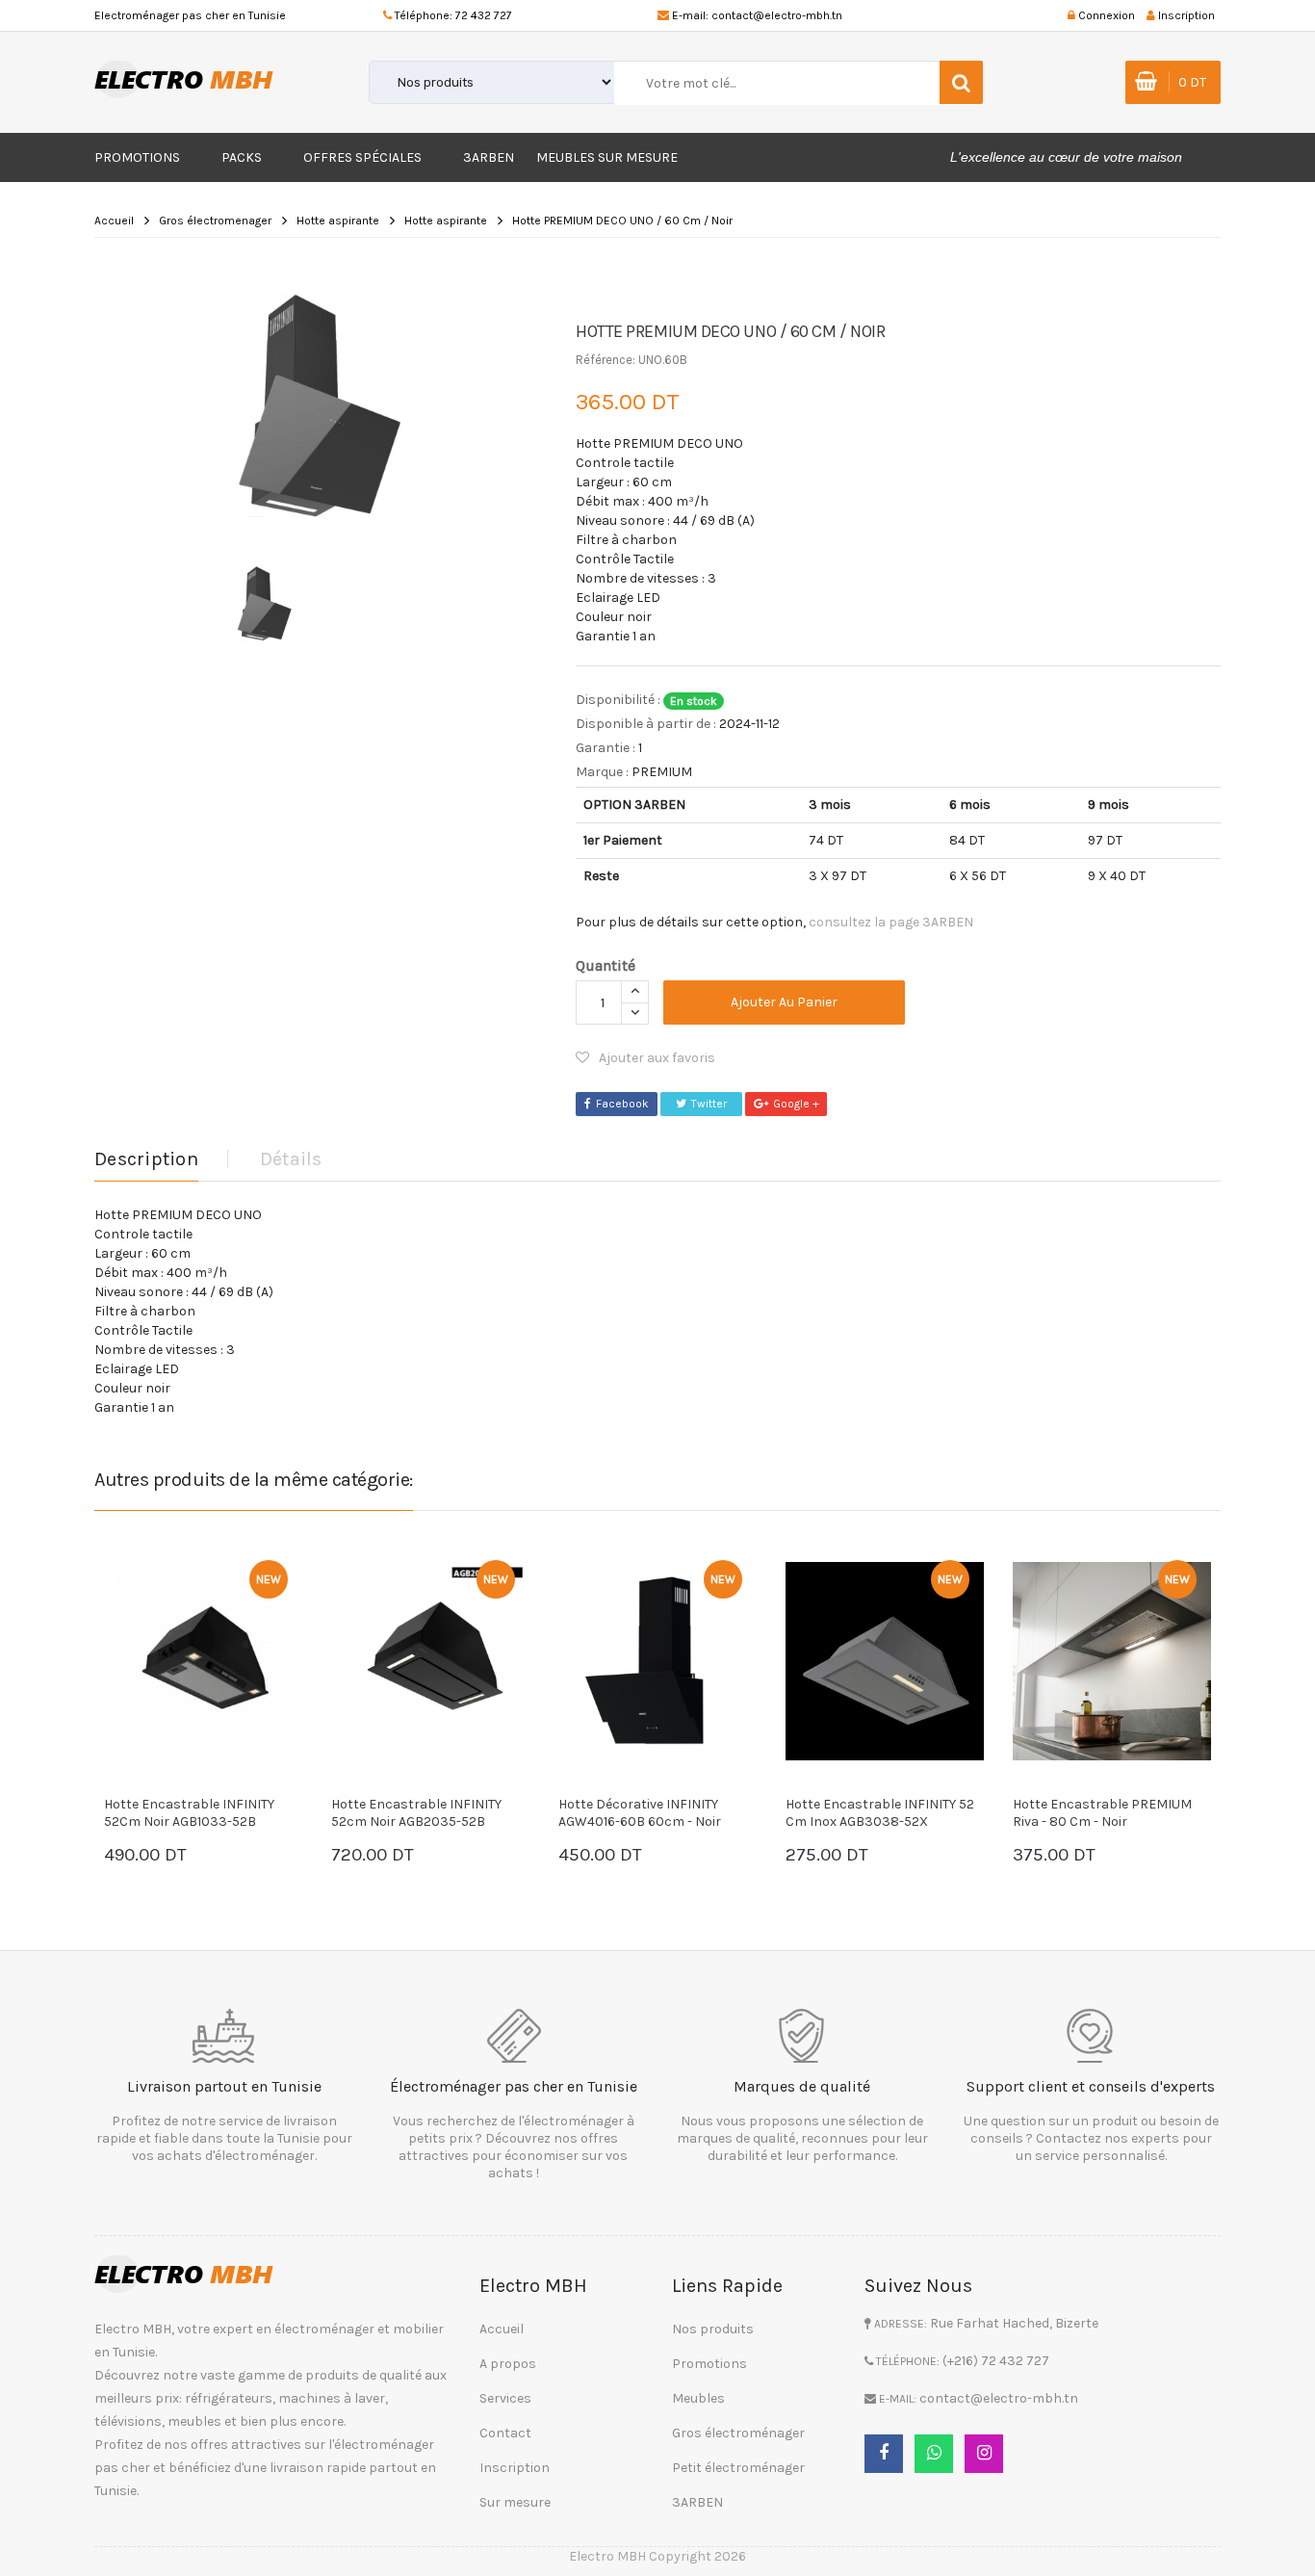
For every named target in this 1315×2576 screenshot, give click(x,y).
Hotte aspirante (338, 221)
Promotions (137, 157)
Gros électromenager (215, 221)
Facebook (622, 1104)
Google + (796, 1104)
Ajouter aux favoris (657, 1058)
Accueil (114, 221)
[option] (321, 406)
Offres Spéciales (362, 157)
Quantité (606, 965)
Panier (199, 1857)
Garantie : (606, 748)
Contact (505, 2433)
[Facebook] (884, 2454)
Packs (242, 157)
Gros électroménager (738, 2433)
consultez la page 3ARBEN (891, 922)
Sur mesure (515, 2502)
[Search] (961, 82)
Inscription (515, 2468)
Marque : (602, 772)
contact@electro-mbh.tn (777, 15)
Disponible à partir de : (646, 724)
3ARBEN (489, 157)
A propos (508, 2364)
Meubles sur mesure (607, 157)
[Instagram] (984, 2454)
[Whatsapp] (934, 2454)
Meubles (698, 2398)
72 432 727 (484, 15)
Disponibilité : (618, 700)
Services (505, 2398)
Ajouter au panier (784, 1002)
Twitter (709, 1104)
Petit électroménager (738, 2468)
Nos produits (713, 2329)
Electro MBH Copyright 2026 (657, 2556)
